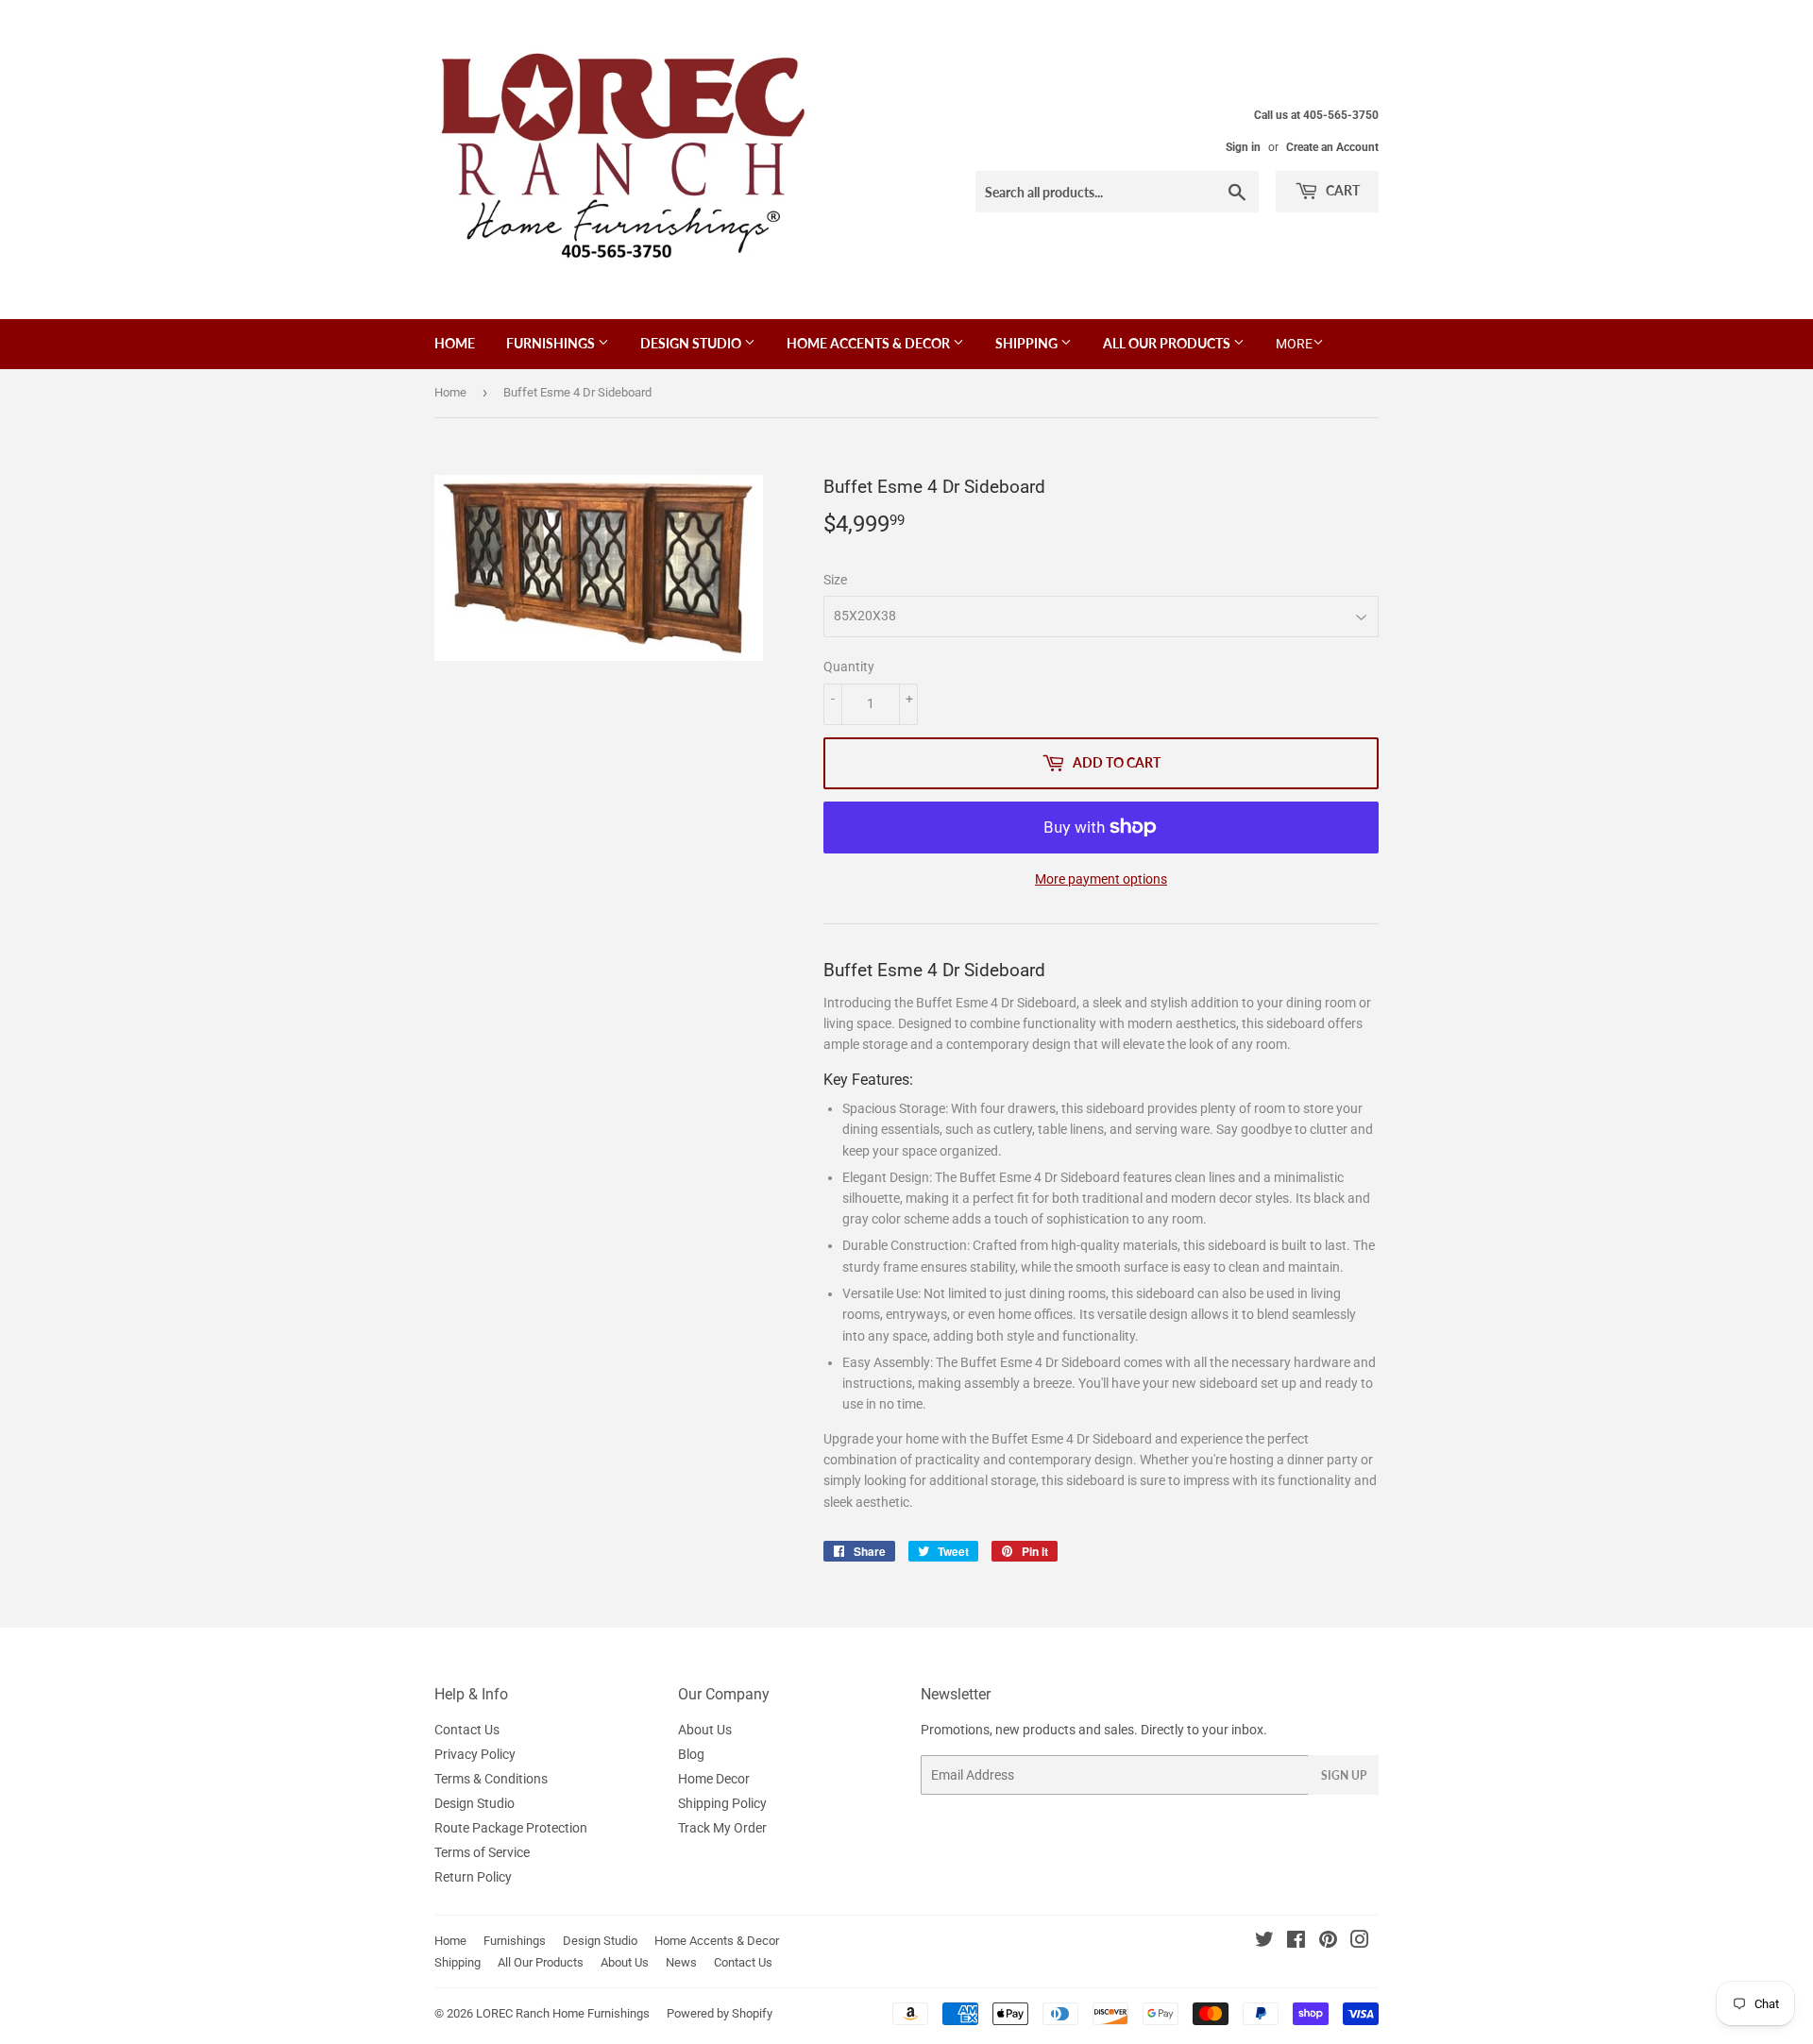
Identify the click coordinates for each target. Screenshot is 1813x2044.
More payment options (1101, 879)
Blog (691, 1754)
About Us (705, 1730)
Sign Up (1344, 1775)
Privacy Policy (475, 1754)
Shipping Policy (722, 1803)
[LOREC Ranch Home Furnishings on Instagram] (1360, 1942)
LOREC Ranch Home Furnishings (563, 2013)
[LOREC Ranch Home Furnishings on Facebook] (1296, 1942)
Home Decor (714, 1779)
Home (455, 343)
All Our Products (1168, 343)
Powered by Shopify (720, 2013)
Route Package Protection (511, 1828)
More (1294, 344)
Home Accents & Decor (870, 343)
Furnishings (552, 343)
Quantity (849, 667)
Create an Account (1332, 147)
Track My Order (722, 1828)
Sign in (1243, 147)
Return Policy (473, 1877)
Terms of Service (482, 1852)
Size (835, 580)
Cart (1341, 190)
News (681, 1962)
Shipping (1028, 343)
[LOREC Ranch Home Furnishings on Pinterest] (1328, 1942)
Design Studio (692, 343)
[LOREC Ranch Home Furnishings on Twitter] (1264, 1942)
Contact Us (467, 1730)
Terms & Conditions (491, 1779)
